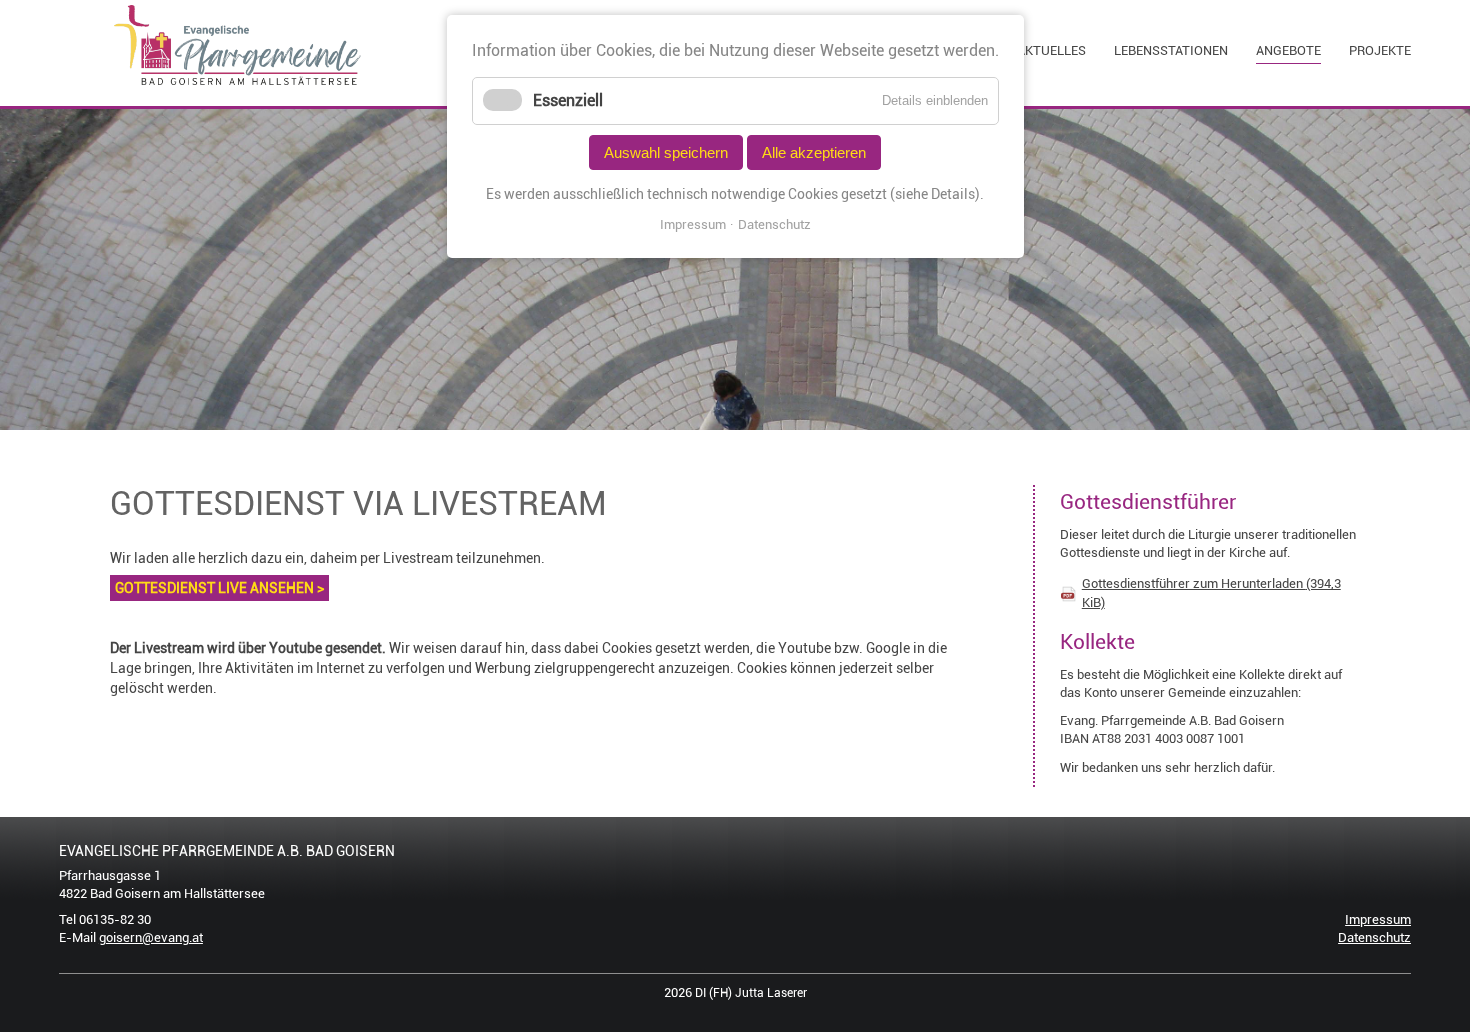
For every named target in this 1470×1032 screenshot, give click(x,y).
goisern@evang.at (151, 937)
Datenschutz (1374, 937)
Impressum (1378, 919)
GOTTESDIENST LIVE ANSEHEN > (219, 588)
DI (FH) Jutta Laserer (751, 993)
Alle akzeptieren (814, 152)
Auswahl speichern (666, 152)
